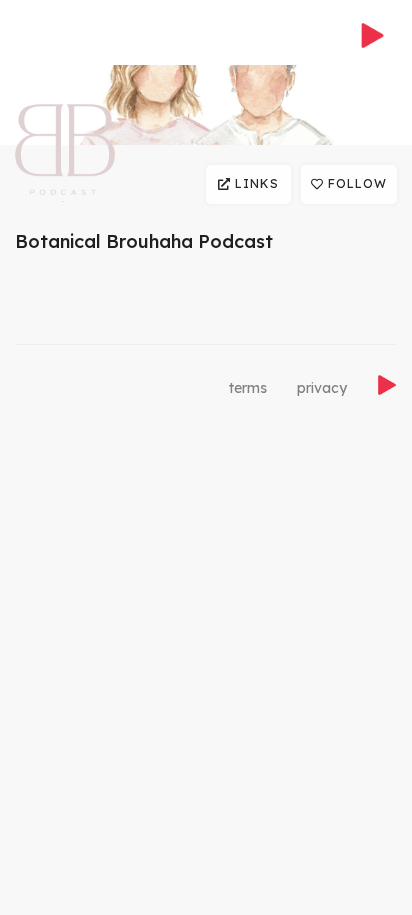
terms (248, 388)
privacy (322, 388)
